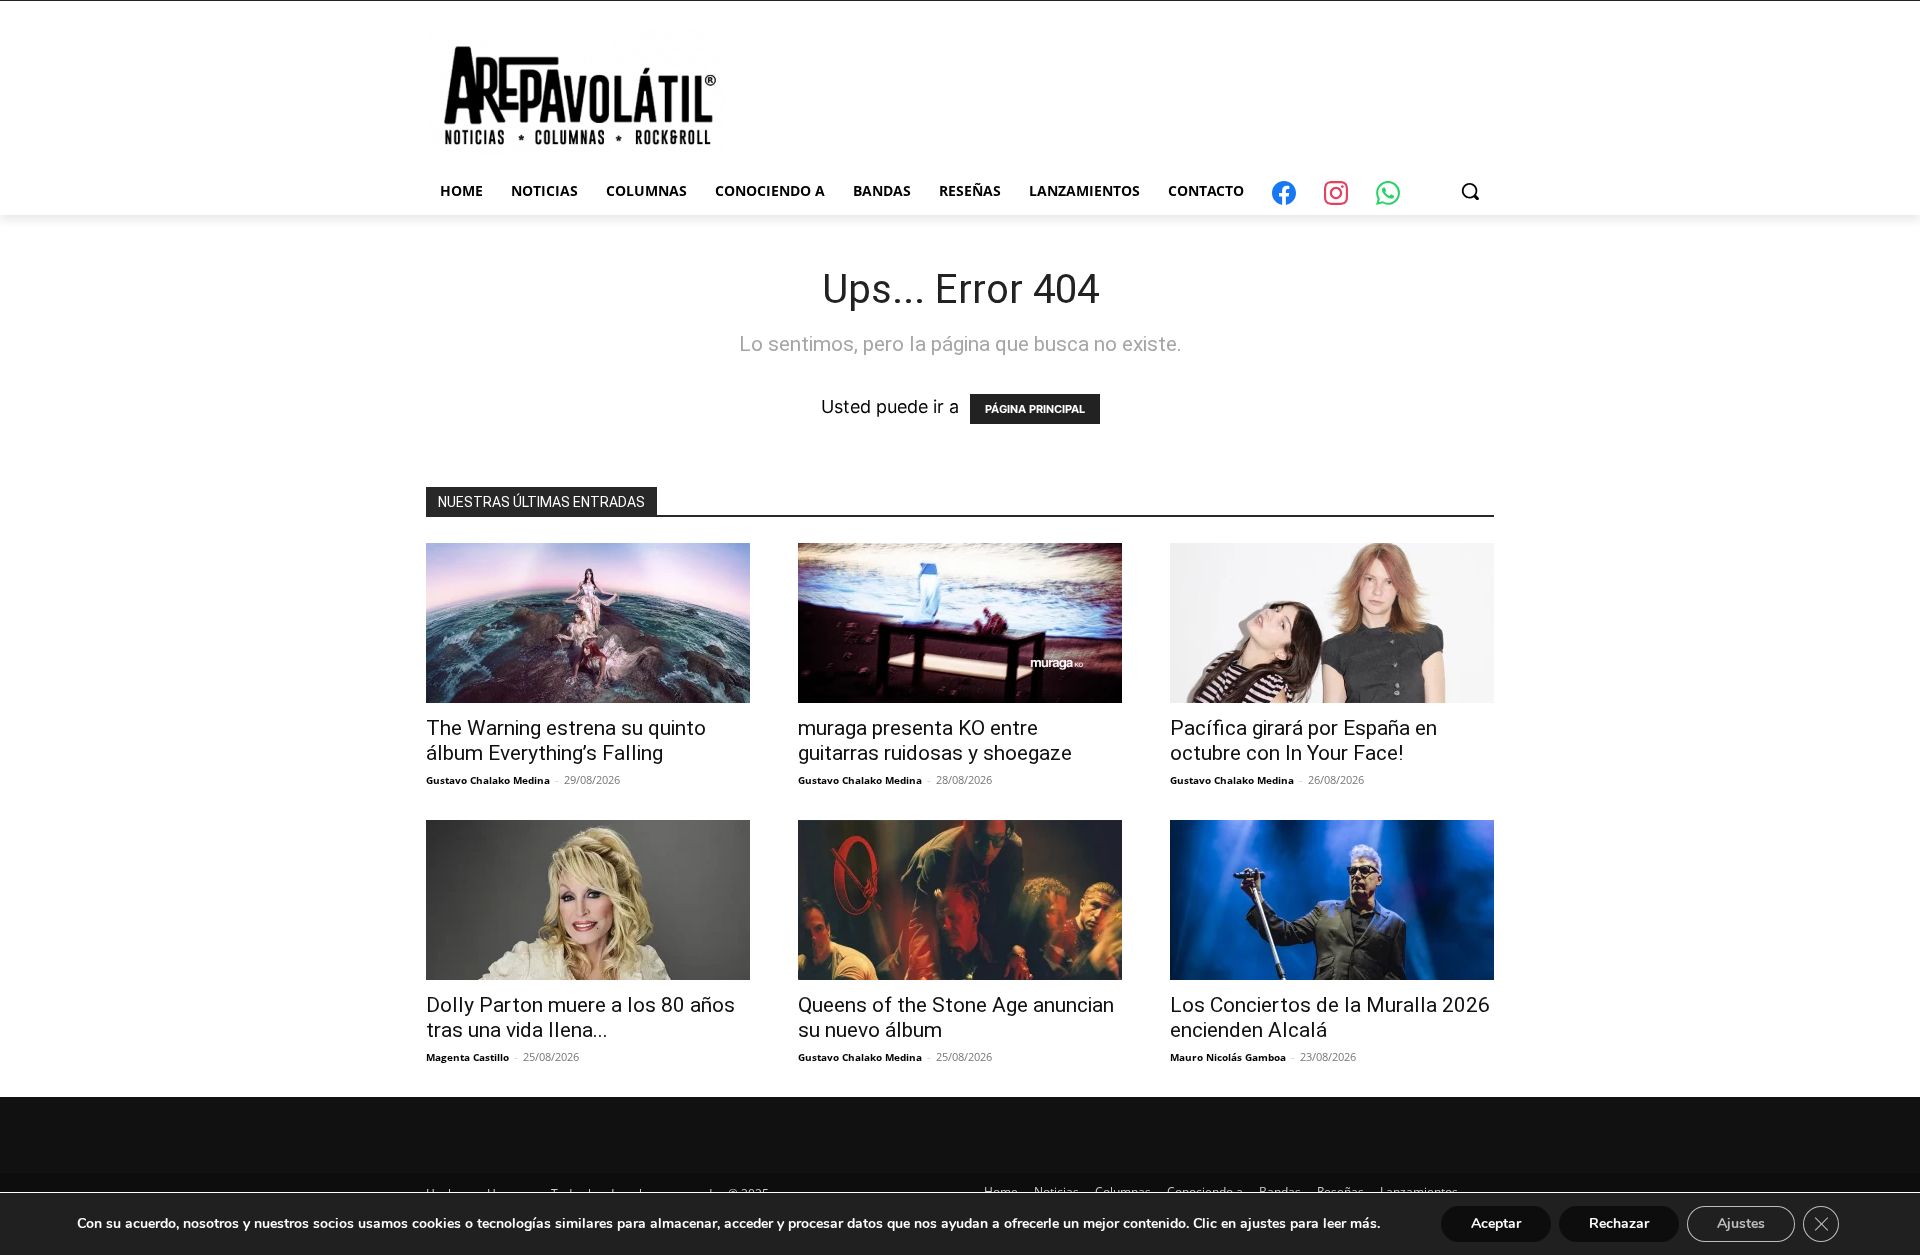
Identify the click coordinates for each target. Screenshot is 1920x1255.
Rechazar (1619, 1223)
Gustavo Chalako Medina (488, 780)
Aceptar (1496, 1223)
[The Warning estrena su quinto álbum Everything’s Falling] (588, 623)
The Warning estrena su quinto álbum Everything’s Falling (566, 740)
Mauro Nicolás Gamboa (1228, 1057)
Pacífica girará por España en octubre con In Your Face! (1303, 740)
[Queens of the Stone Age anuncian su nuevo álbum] (960, 900)
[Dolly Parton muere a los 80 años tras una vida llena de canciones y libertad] (588, 900)
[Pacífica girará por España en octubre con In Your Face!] (1332, 623)
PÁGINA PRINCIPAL (1035, 409)
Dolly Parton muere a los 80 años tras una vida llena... (580, 1017)
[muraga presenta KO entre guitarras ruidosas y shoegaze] (960, 623)
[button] (1470, 191)
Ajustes (1741, 1223)
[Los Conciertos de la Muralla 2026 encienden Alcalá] (1332, 900)
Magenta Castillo (467, 1057)
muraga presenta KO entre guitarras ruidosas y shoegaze (935, 740)
